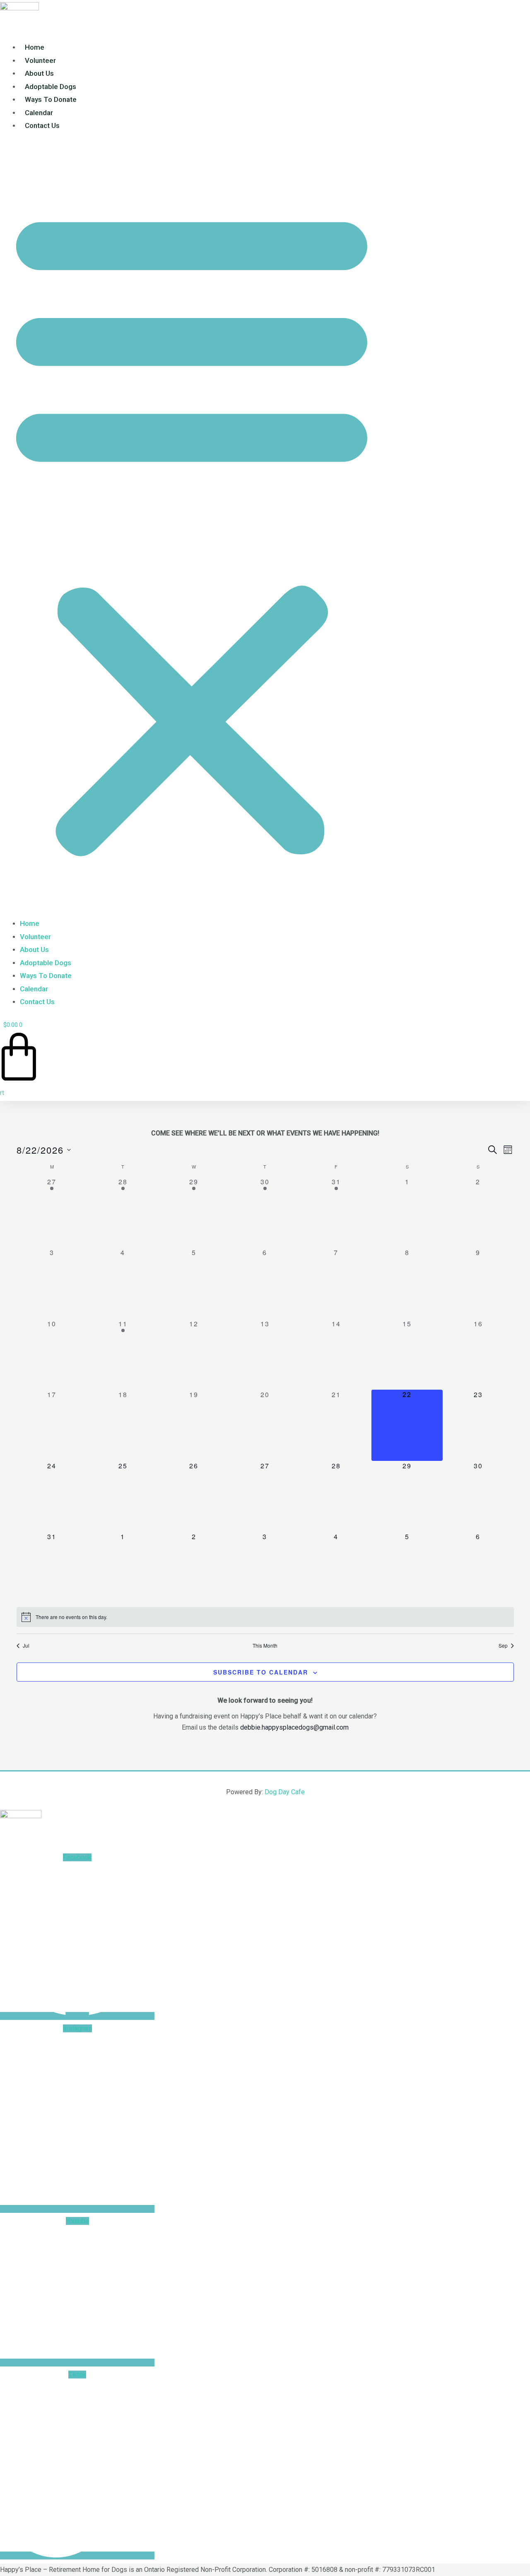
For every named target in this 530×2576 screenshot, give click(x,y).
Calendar (39, 113)
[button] (192, 530)
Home (35, 47)
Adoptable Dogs (51, 87)
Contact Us (42, 125)
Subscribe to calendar (261, 1672)
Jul (26, 1646)
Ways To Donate (51, 99)
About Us (39, 73)
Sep (503, 1646)
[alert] (265, 1617)
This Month (265, 1646)
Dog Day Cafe (285, 1792)
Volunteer (40, 60)
